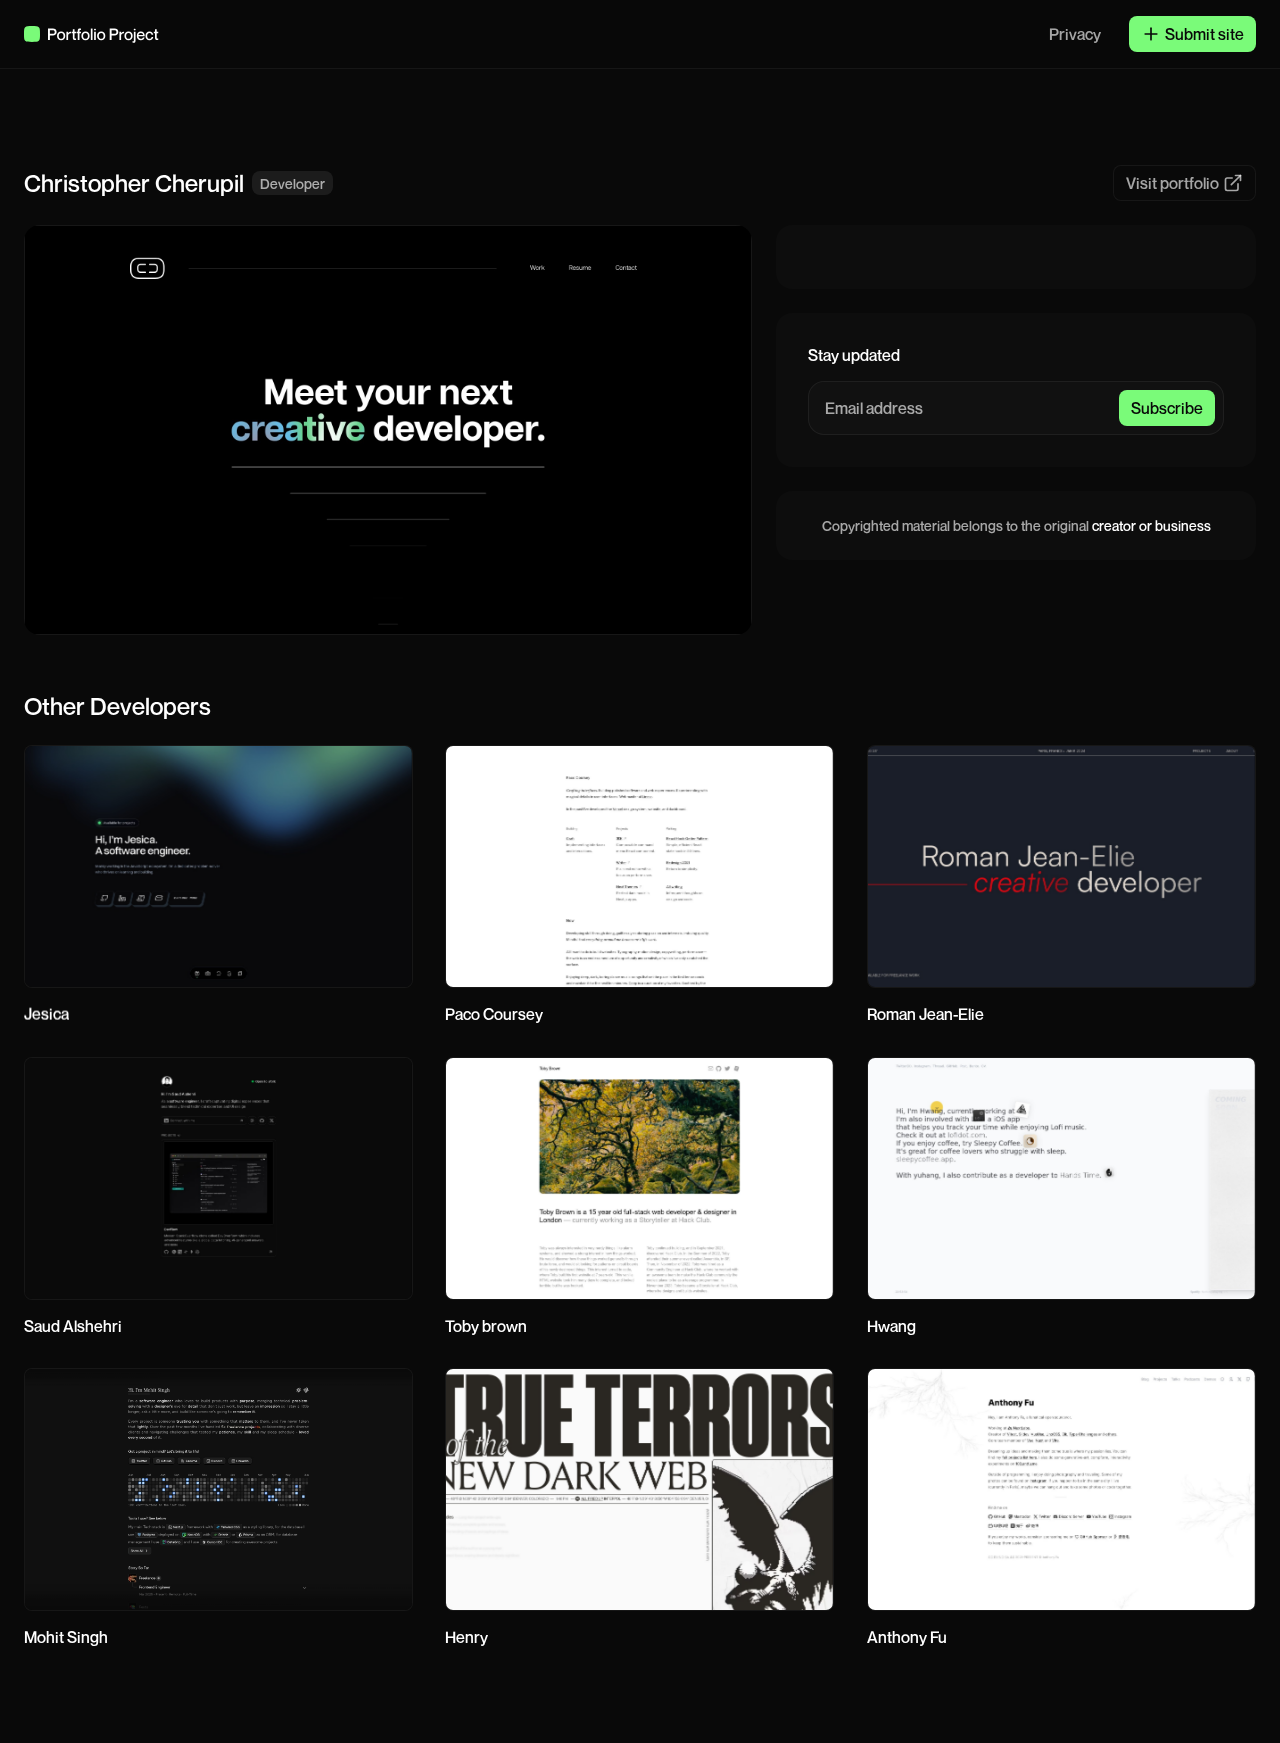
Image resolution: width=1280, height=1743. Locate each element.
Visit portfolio (1172, 183)
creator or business (1151, 525)
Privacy (1075, 34)
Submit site (1204, 34)
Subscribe (1167, 408)
